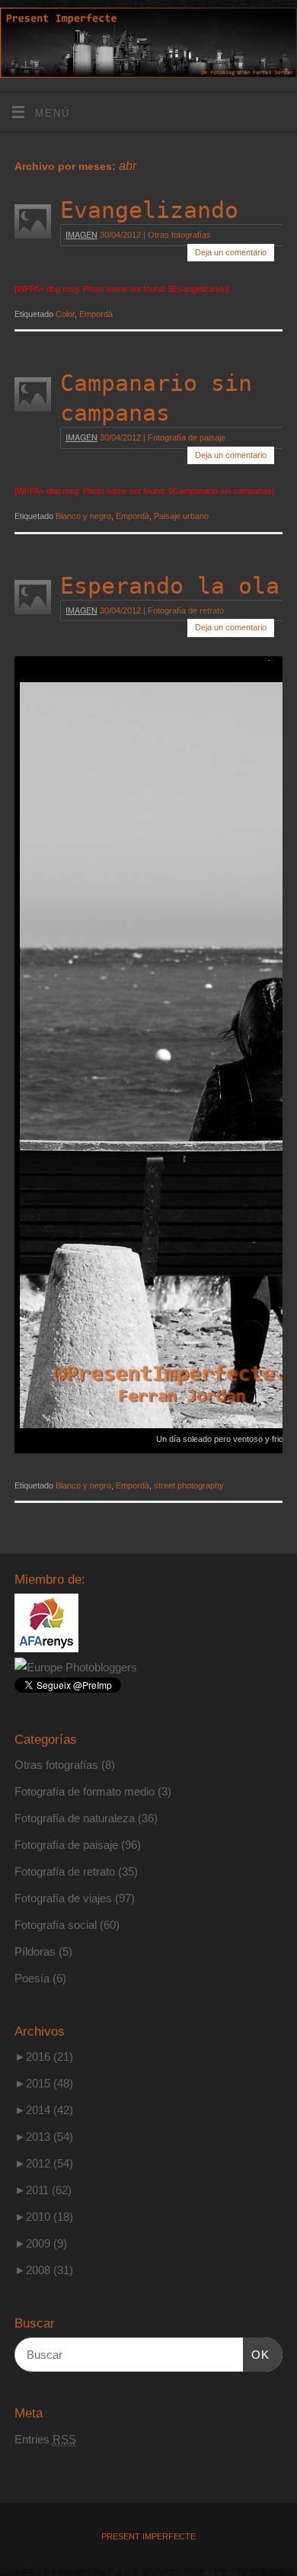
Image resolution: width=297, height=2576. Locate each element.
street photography (189, 1485)
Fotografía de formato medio (85, 1791)
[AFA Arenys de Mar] (46, 1648)
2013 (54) (44, 2137)
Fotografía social (56, 1925)
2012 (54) (44, 2163)
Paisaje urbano (181, 516)
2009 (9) (41, 2243)
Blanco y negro (83, 516)
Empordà (96, 314)
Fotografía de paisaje (187, 437)
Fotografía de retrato (186, 610)
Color (65, 314)
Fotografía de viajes (63, 1898)
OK (257, 2354)
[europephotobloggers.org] (76, 1667)
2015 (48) (44, 2083)
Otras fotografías (179, 235)
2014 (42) (44, 2110)
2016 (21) (44, 2057)
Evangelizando (149, 210)
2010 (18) (44, 2217)
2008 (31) (44, 2270)
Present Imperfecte (148, 2536)
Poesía (32, 1978)
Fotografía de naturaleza (75, 1818)
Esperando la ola (170, 586)
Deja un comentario (231, 252)
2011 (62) (43, 2190)
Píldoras (35, 1951)
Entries (45, 2439)
